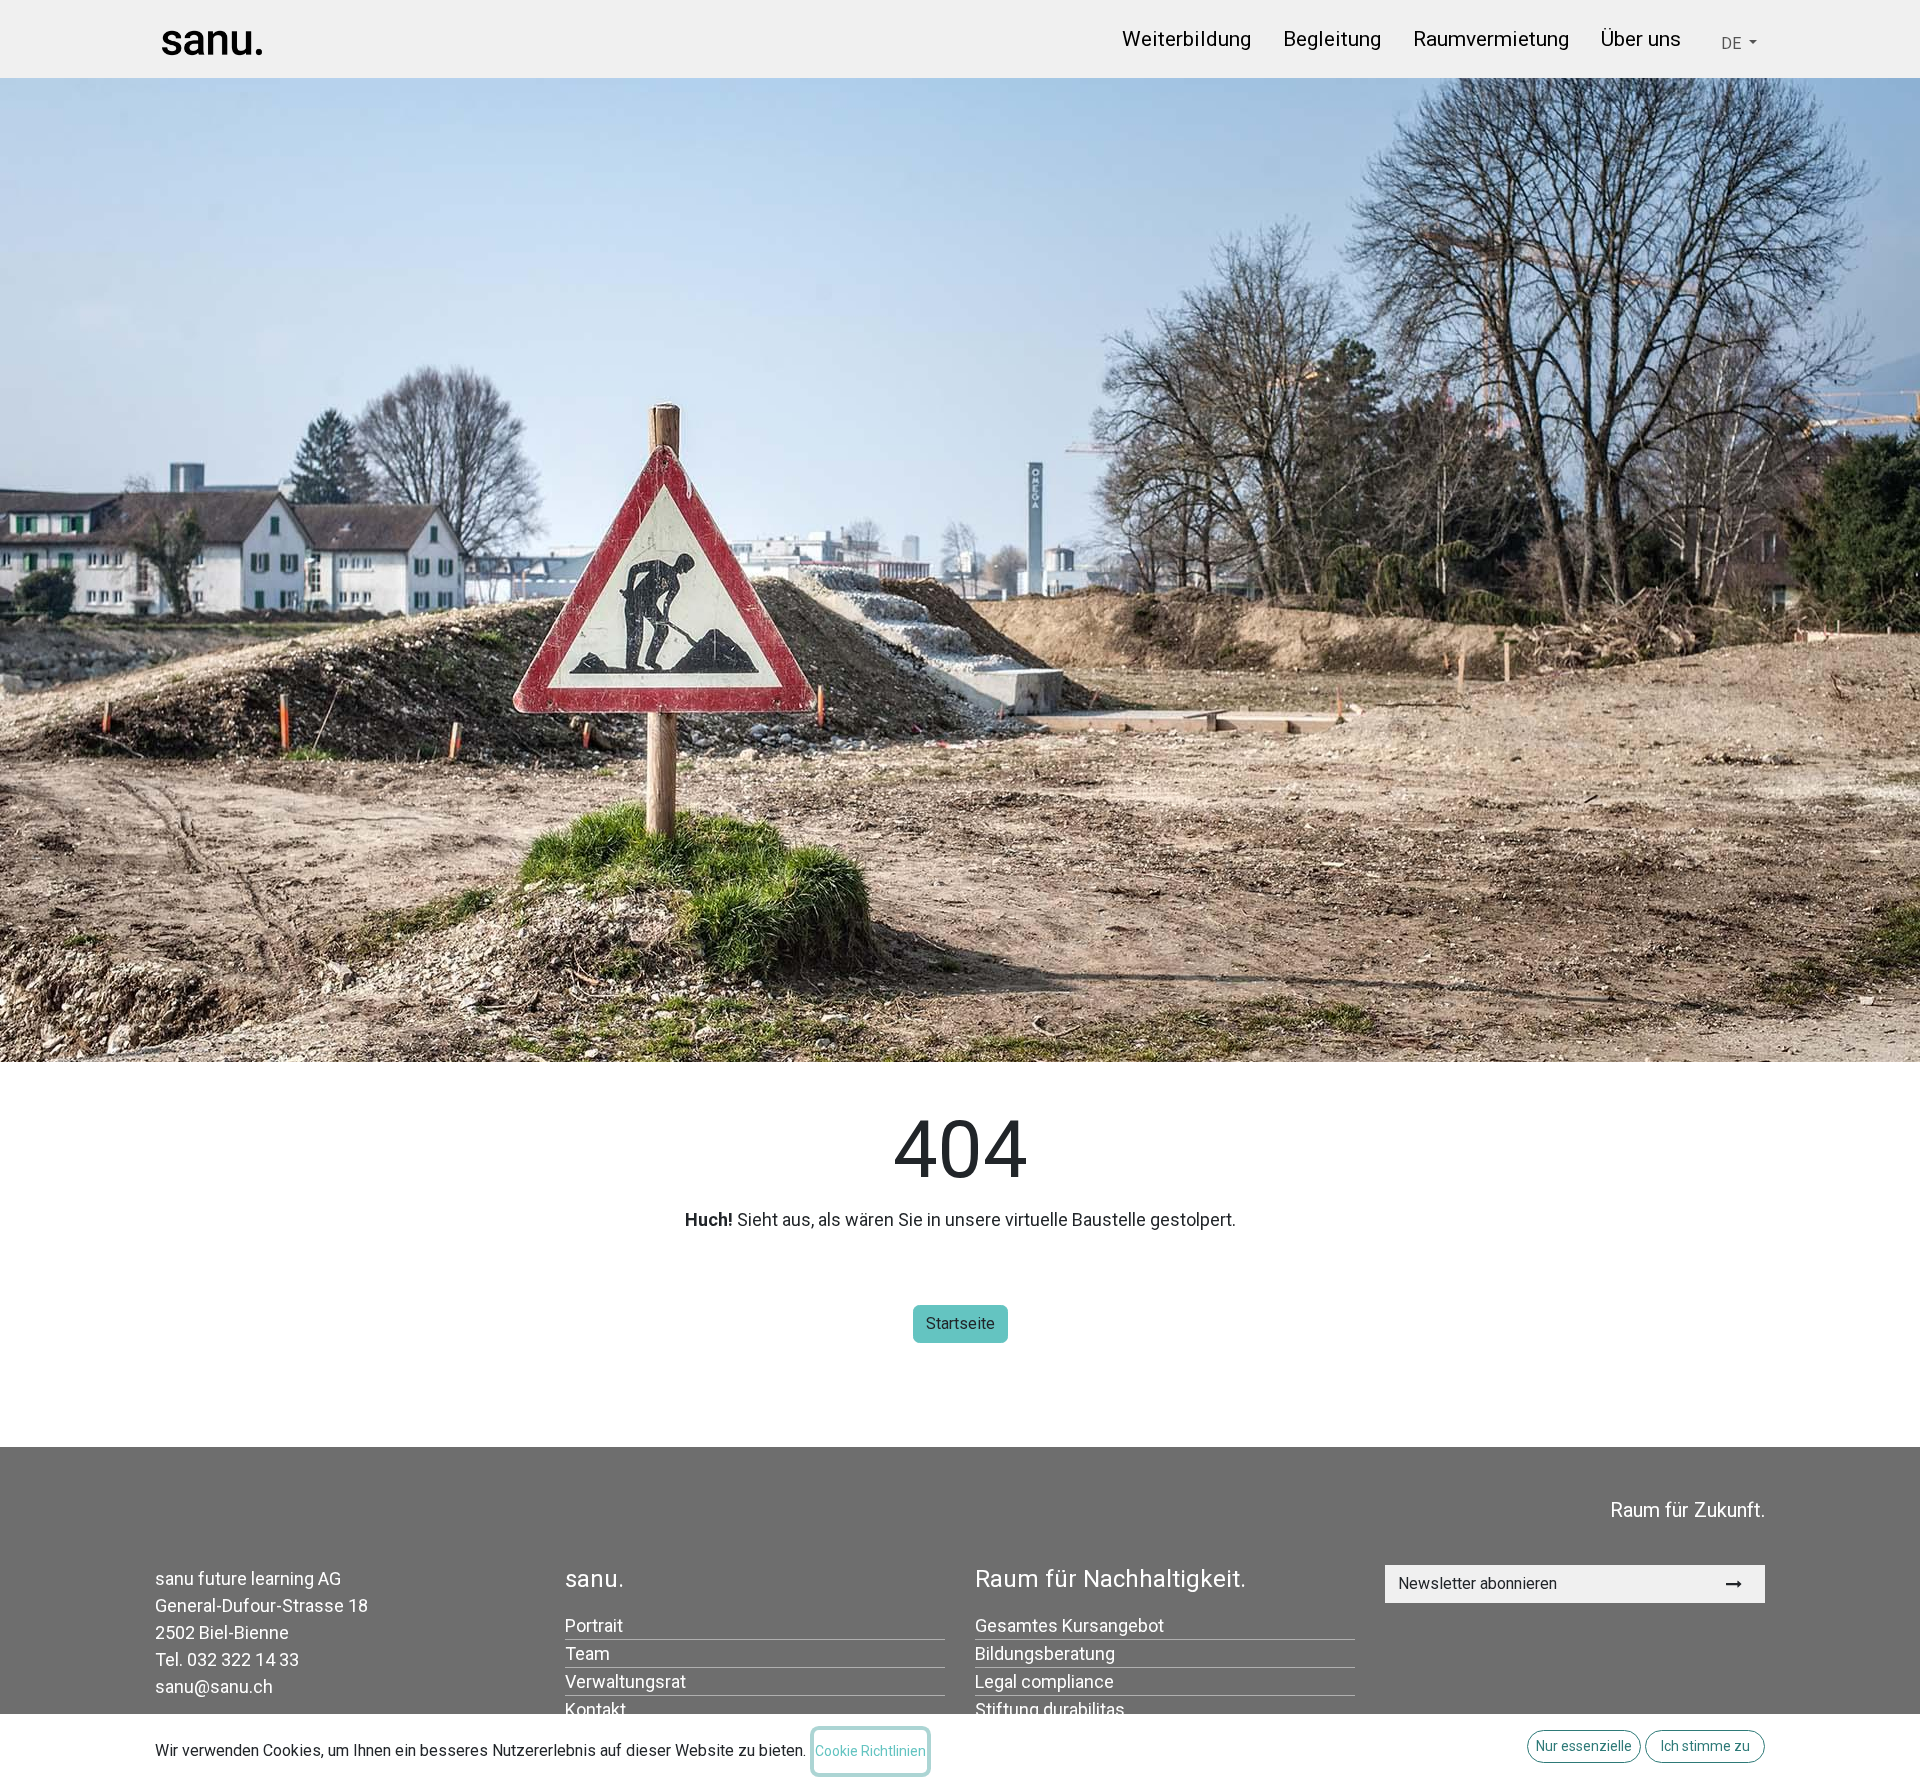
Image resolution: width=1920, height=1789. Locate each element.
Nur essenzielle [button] (1584, 1746)
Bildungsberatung (1045, 1653)
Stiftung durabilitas (1050, 1709)
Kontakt (595, 1709)
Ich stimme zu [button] (1705, 1746)
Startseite (960, 1323)
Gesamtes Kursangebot (1069, 1625)
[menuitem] (1186, 43)
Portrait (594, 1625)
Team (587, 1653)
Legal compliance (1044, 1681)
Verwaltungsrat (625, 1681)
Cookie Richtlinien (870, 1751)
